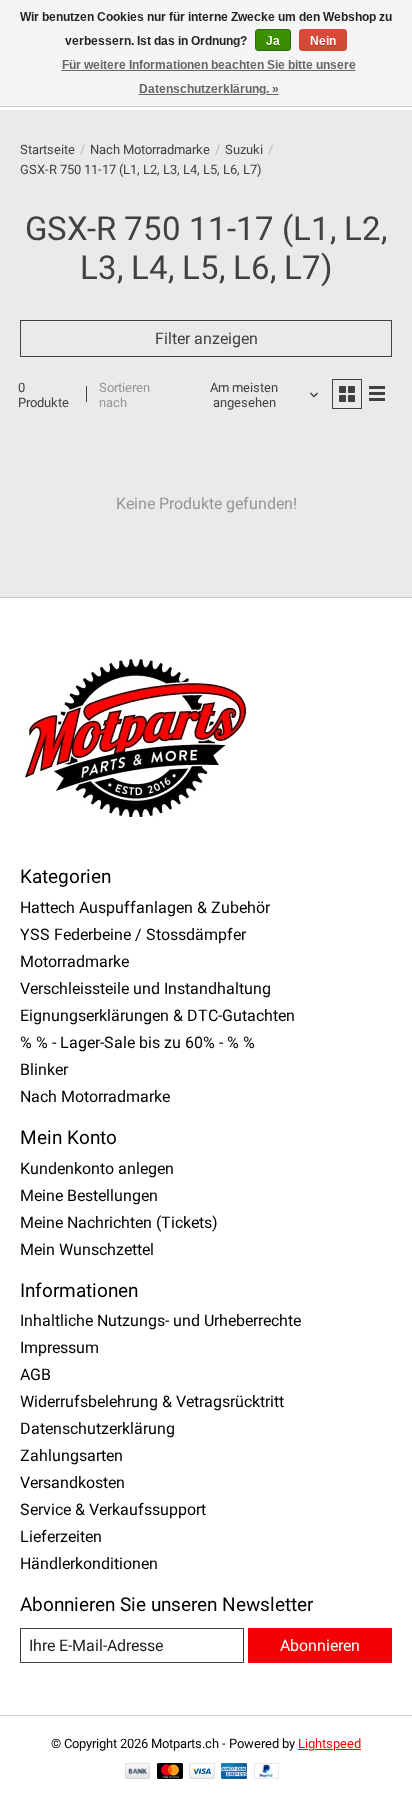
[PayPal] (267, 1772)
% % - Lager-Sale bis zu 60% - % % (137, 1042)
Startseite (47, 149)
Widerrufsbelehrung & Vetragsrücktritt (152, 1401)
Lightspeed (329, 1743)
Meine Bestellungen (89, 1195)
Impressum (59, 1347)
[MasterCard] (170, 1772)
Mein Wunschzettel (87, 1249)
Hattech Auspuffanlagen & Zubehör (145, 907)
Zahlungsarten (71, 1455)
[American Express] (234, 1772)
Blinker (44, 1069)
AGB (35, 1374)
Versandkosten (72, 1482)
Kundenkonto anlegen (97, 1168)
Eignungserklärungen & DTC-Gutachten (157, 1015)
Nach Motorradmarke (150, 149)
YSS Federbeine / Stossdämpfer (133, 934)
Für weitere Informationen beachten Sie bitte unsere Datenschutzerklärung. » (209, 77)
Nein (323, 41)
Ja (273, 41)
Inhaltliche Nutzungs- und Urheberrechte (160, 1320)
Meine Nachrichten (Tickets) (119, 1222)
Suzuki (244, 149)
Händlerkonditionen (89, 1563)
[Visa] (202, 1772)
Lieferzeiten (61, 1536)
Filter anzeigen (206, 338)
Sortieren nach (124, 395)
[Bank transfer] (138, 1772)
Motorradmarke (74, 961)
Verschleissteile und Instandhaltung (145, 988)
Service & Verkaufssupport (113, 1509)
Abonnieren (320, 1645)
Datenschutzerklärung (97, 1428)
